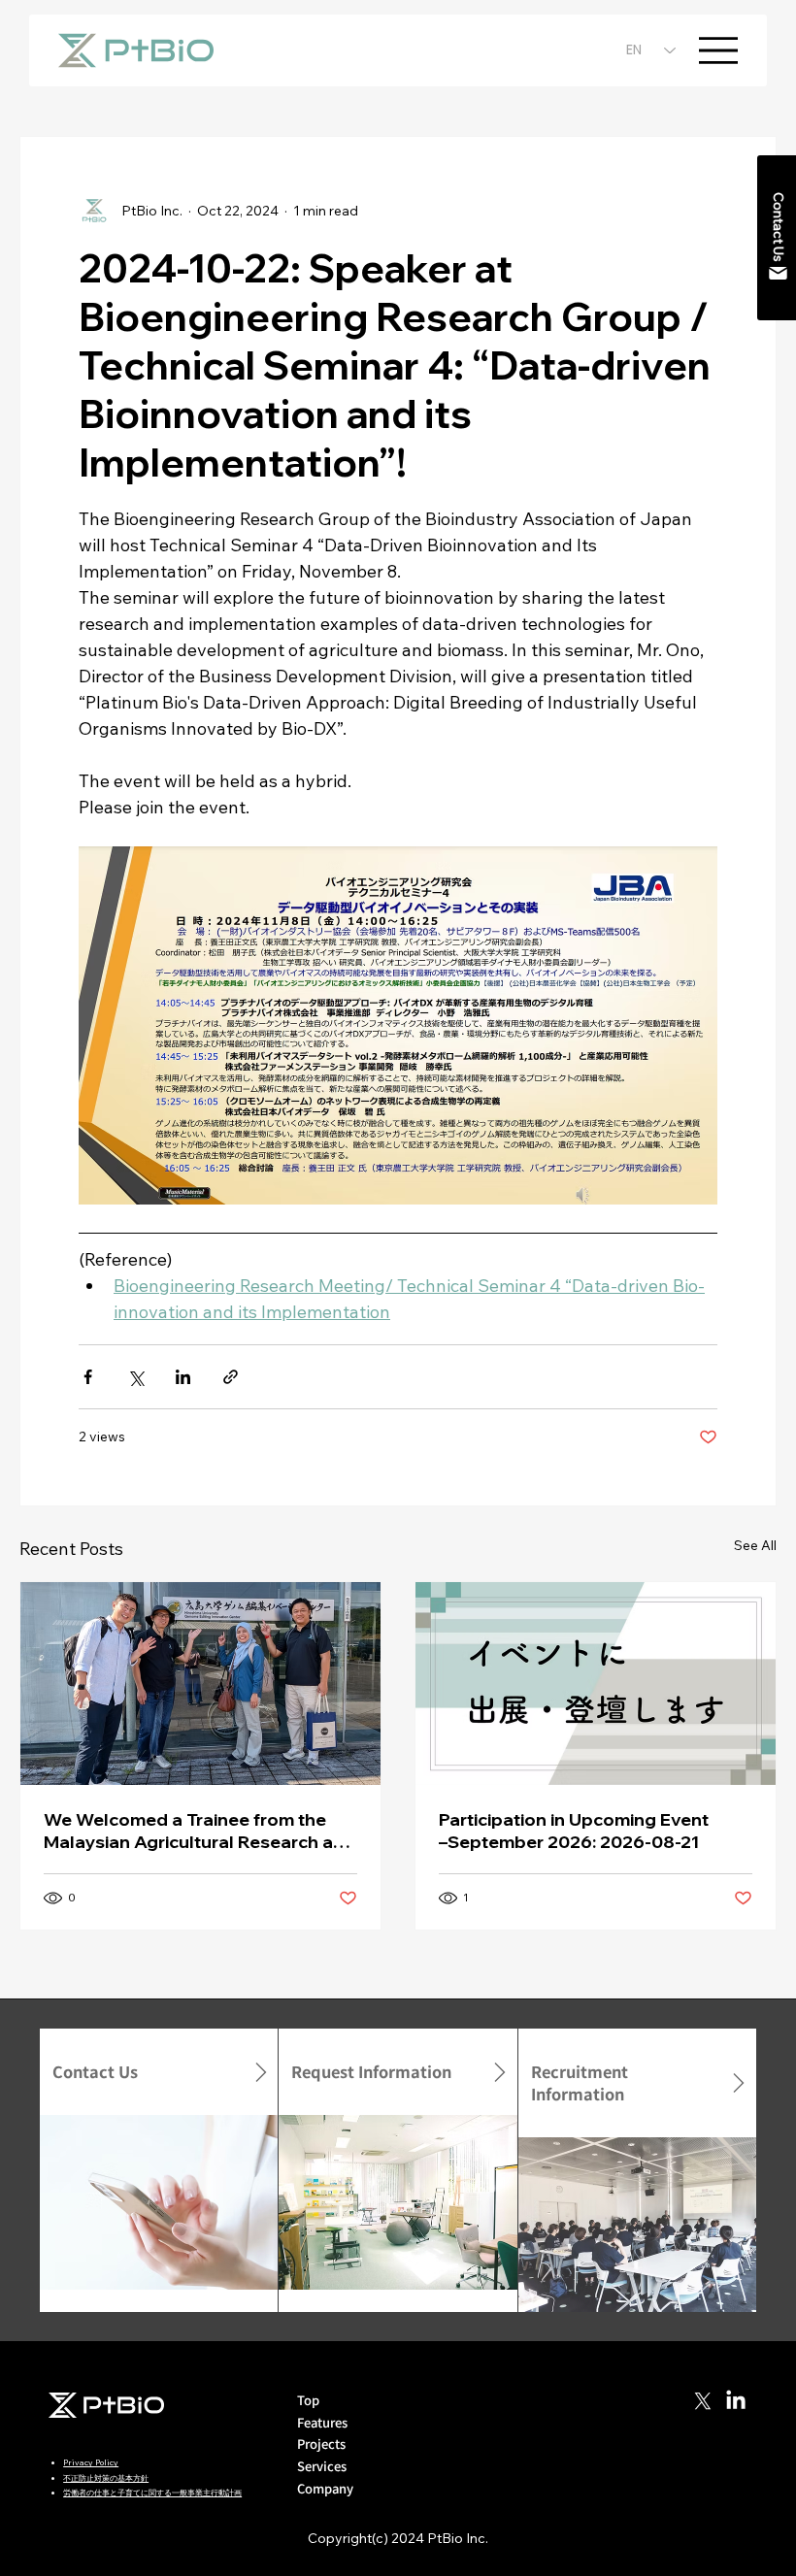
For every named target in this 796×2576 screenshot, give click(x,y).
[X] (703, 2401)
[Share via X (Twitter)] (135, 1377)
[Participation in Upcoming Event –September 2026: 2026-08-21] (596, 1684)
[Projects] (484, 2444)
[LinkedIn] (736, 2401)
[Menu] (718, 50)
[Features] (484, 2423)
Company (325, 2488)
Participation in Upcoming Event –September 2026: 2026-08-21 (574, 1831)
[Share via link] (231, 1377)
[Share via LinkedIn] (183, 1377)
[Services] (484, 2467)
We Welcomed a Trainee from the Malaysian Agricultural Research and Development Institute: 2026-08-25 (199, 1831)
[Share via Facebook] (88, 1377)
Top (308, 2400)
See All (755, 1545)
